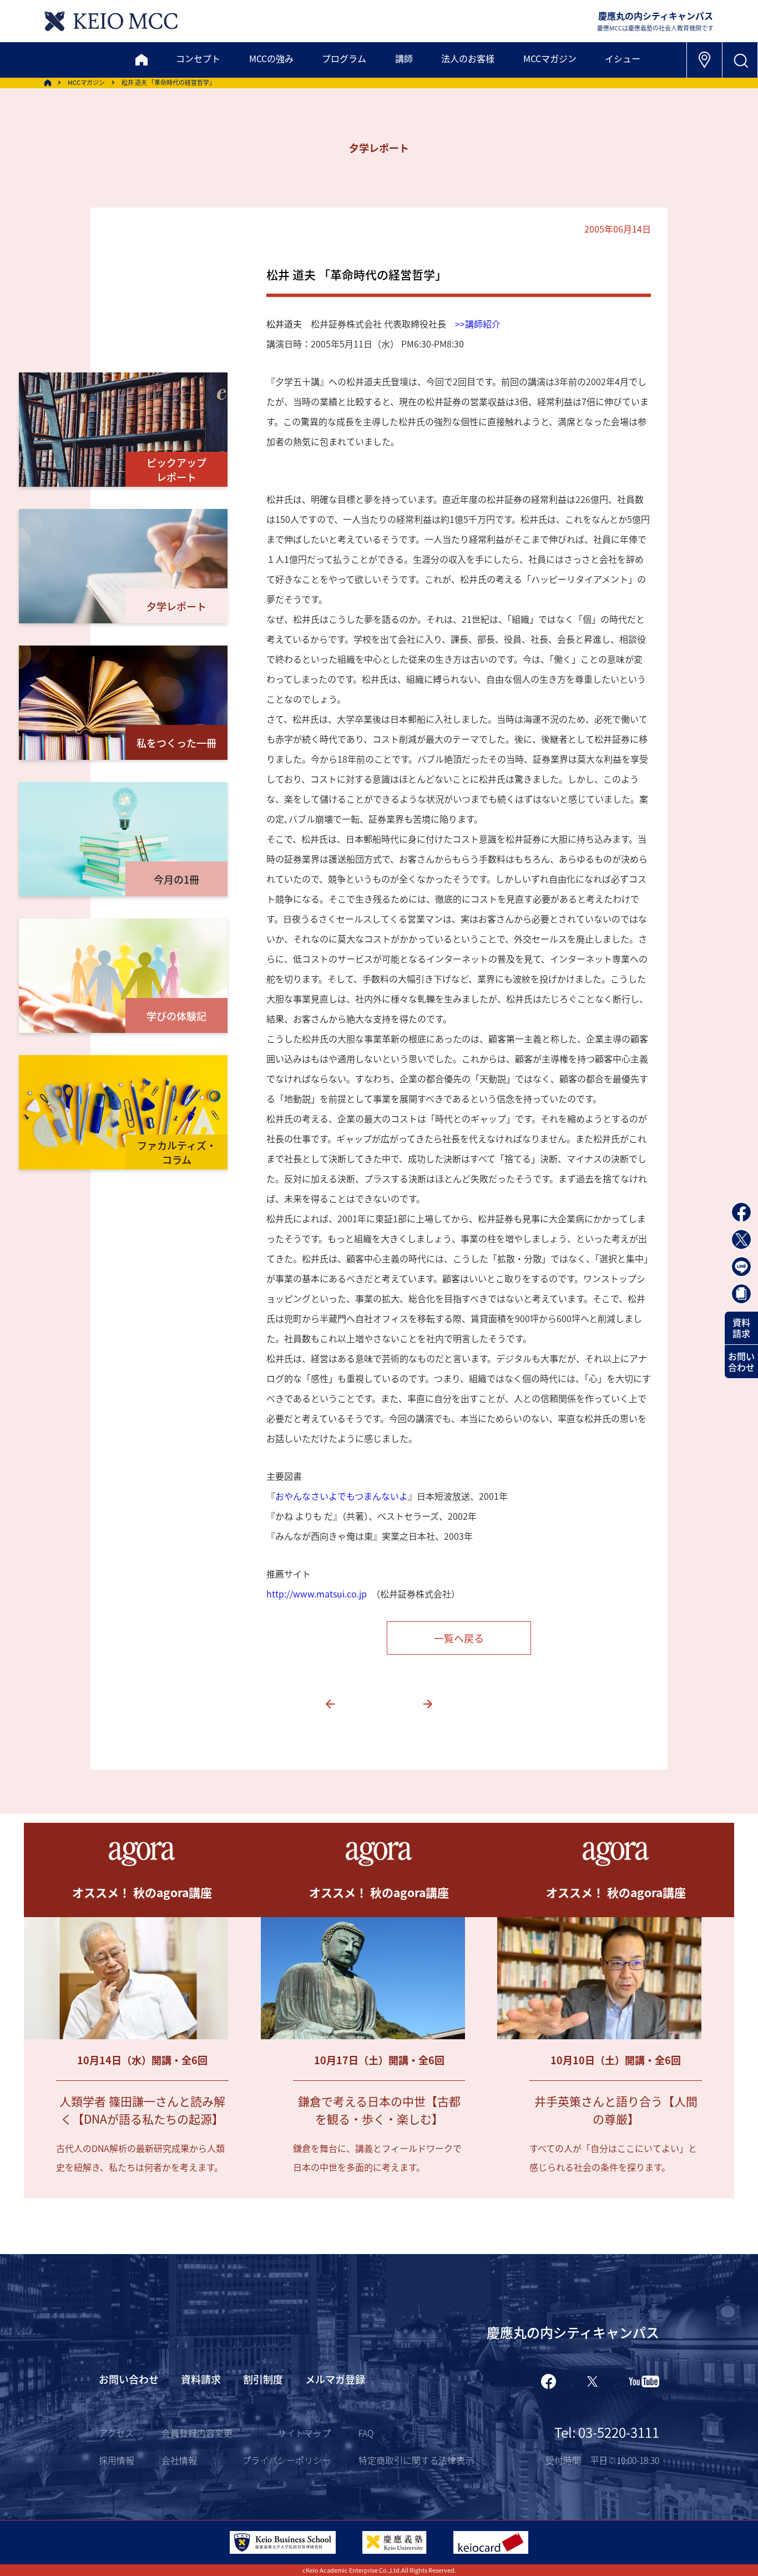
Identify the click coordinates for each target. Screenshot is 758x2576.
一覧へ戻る (459, 1638)
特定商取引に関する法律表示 (416, 2460)
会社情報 (179, 2460)
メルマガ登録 (335, 2379)
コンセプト (198, 58)
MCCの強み (271, 58)
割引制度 (263, 2379)
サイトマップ (304, 2433)
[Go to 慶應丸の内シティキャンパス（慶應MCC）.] (48, 83)
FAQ (366, 2433)
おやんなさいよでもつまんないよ (342, 1496)
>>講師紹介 (478, 324)
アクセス (116, 2433)
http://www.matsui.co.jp (317, 1594)
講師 (404, 58)
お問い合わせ (741, 1362)
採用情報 (117, 2460)
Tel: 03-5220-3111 (607, 2432)
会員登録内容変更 (197, 2433)
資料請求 (741, 1328)
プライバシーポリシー (286, 2460)
